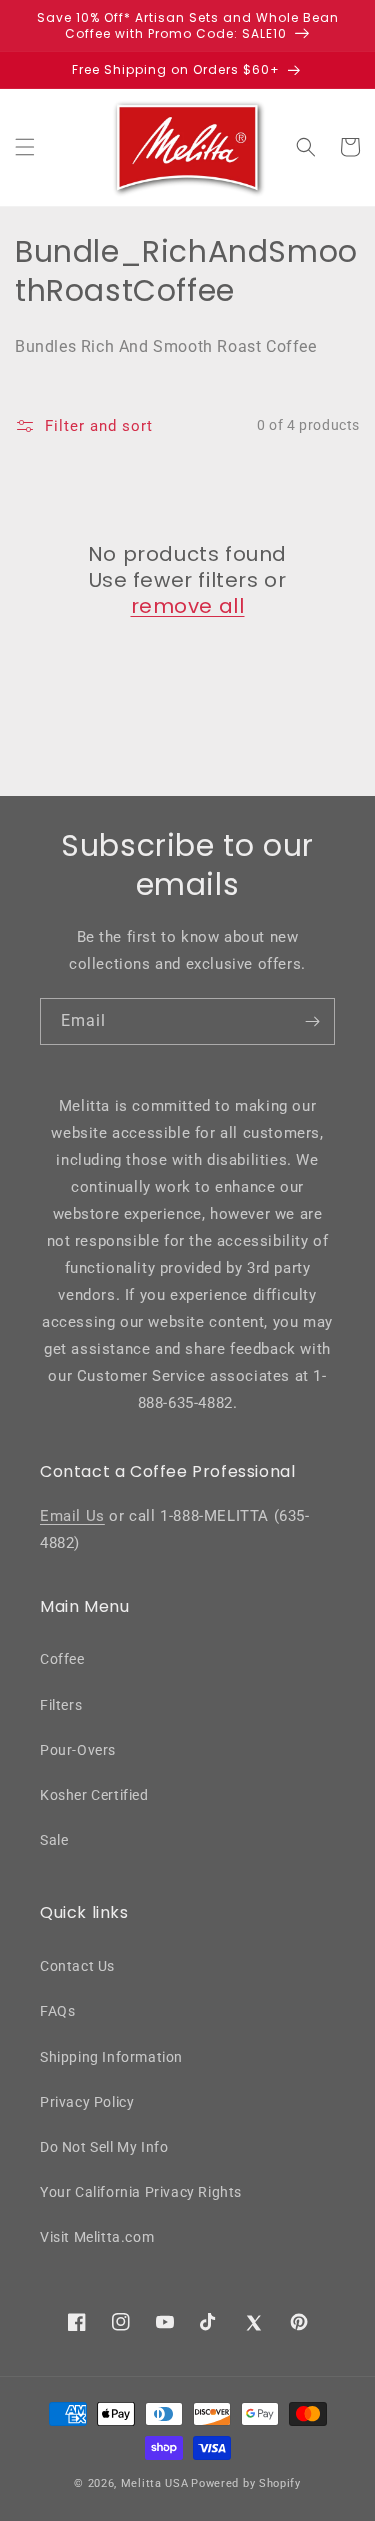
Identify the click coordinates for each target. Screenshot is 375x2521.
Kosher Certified (94, 1795)
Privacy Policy (87, 2102)
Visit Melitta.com (97, 2237)
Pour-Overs (78, 1750)
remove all (188, 606)
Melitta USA (155, 2483)
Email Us (72, 1516)
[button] (25, 147)
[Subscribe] (312, 1021)
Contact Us (77, 1966)
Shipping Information (111, 2057)
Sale (54, 1840)
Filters (61, 1705)
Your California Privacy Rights (141, 2192)
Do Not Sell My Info (104, 2147)
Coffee (62, 1659)
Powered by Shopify (246, 2483)
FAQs (57, 2011)
